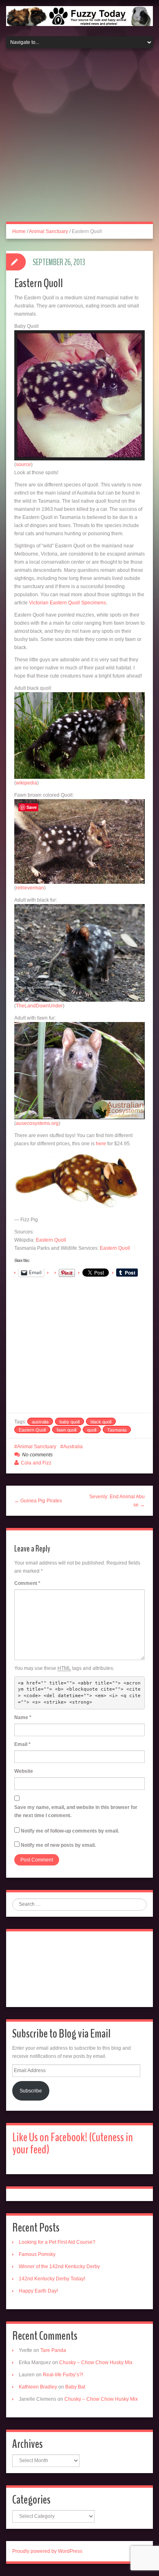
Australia (73, 1447)
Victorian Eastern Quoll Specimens (67, 603)
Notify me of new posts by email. (58, 1845)
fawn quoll (66, 1430)
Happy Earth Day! (38, 2291)
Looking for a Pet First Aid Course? (57, 2242)
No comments (37, 1455)
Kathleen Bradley (38, 2387)
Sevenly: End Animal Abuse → (117, 1501)
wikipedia (26, 783)
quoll (92, 1430)
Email (22, 1744)
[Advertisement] (79, 140)
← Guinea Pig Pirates (38, 1501)
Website (24, 1771)
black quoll (101, 1422)
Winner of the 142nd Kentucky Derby (59, 2267)
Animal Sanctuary (49, 231)
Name (23, 1717)
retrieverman (30, 888)
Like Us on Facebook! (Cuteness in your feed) (73, 2143)
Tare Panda (53, 2350)
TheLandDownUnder (39, 1006)
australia (40, 1422)
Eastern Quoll (51, 1240)
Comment (27, 1583)
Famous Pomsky (37, 2254)
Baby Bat (75, 2387)
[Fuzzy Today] (79, 15)
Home (19, 231)
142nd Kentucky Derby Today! (52, 2279)
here (101, 1144)
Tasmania (117, 1430)
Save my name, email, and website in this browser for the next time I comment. (76, 1811)
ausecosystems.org (37, 1123)
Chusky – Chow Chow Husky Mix (96, 2362)
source (23, 464)
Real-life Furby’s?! (63, 2375)
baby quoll (70, 1422)
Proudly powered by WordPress (47, 2551)
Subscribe (31, 2091)
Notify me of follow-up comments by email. (70, 1831)
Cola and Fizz (36, 1463)
